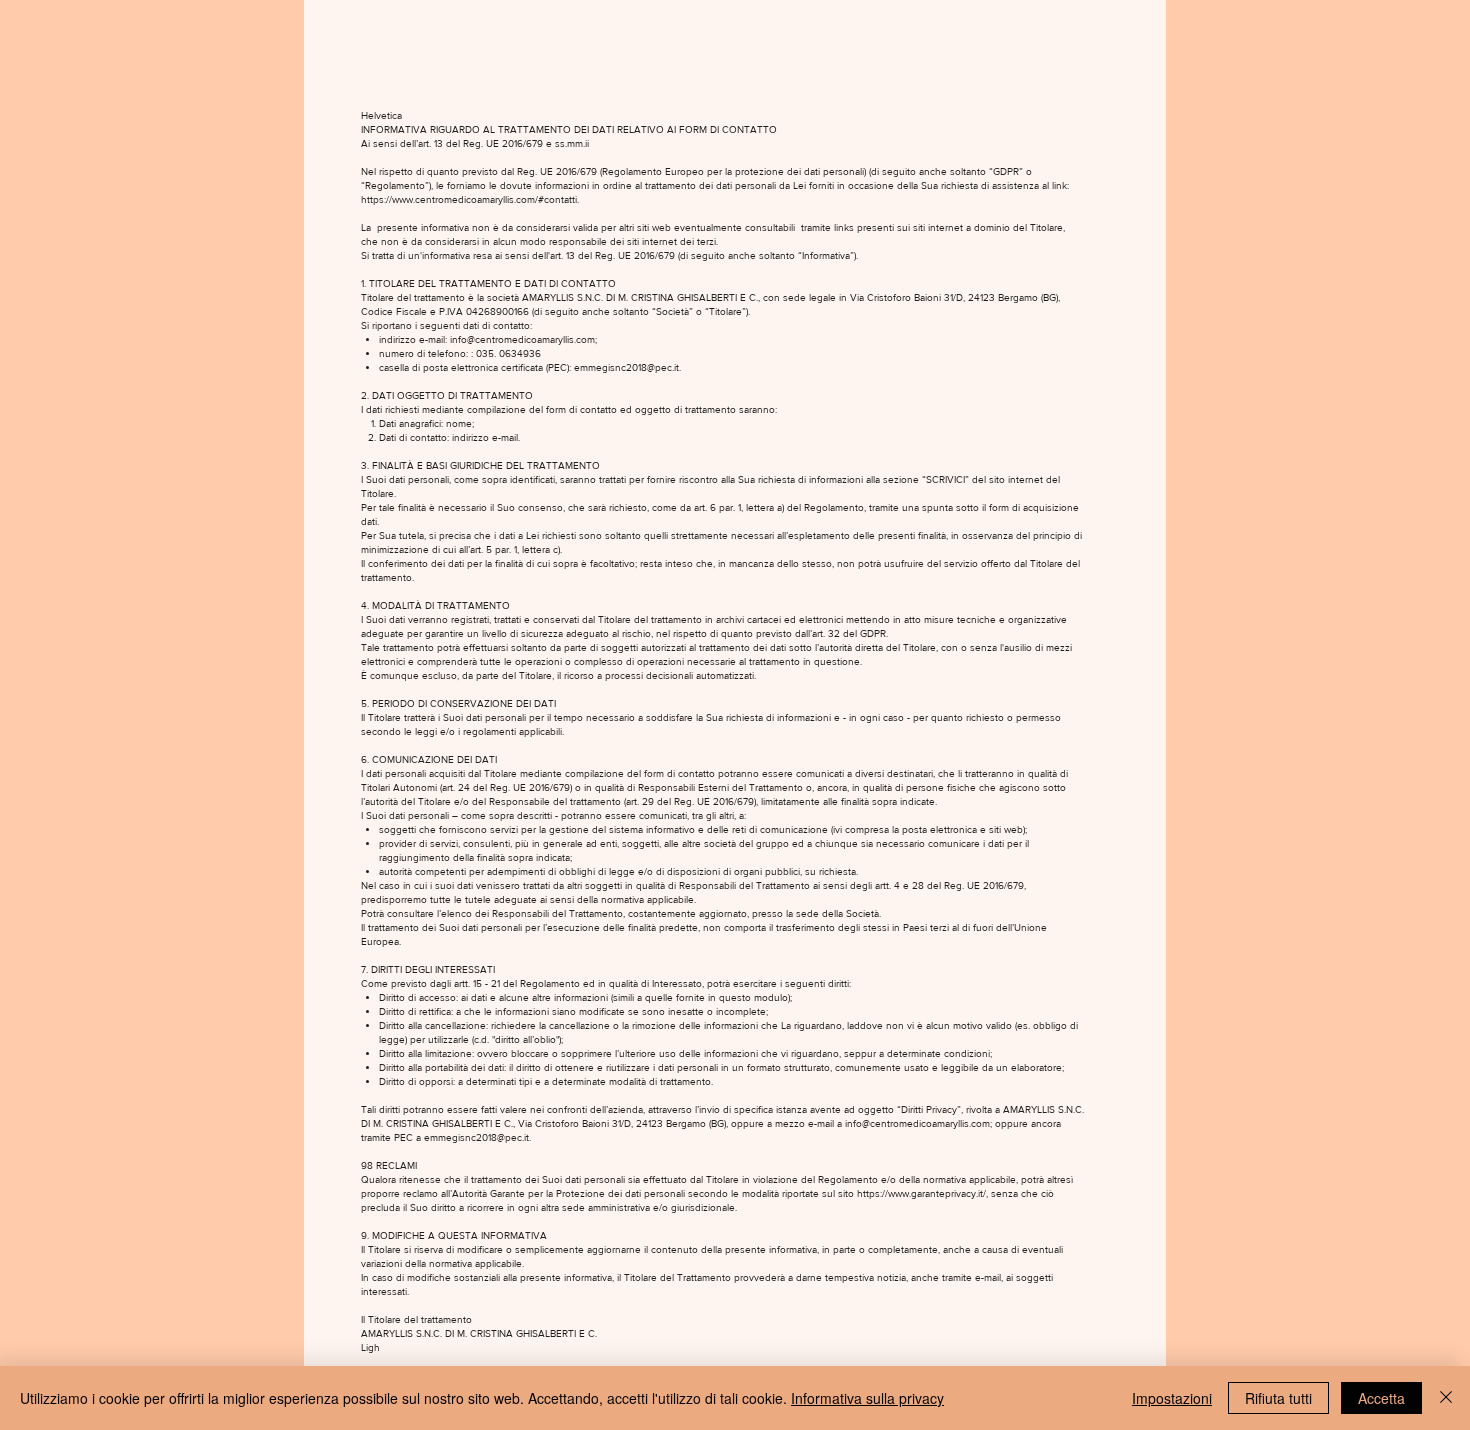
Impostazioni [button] (1172, 1398)
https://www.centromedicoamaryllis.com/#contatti (469, 199)
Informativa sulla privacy (867, 1398)
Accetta (1381, 1398)
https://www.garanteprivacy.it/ (921, 1193)
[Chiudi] (1446, 1398)
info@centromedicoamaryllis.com (522, 339)
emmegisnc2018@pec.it (626, 367)
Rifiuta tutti (1278, 1398)
